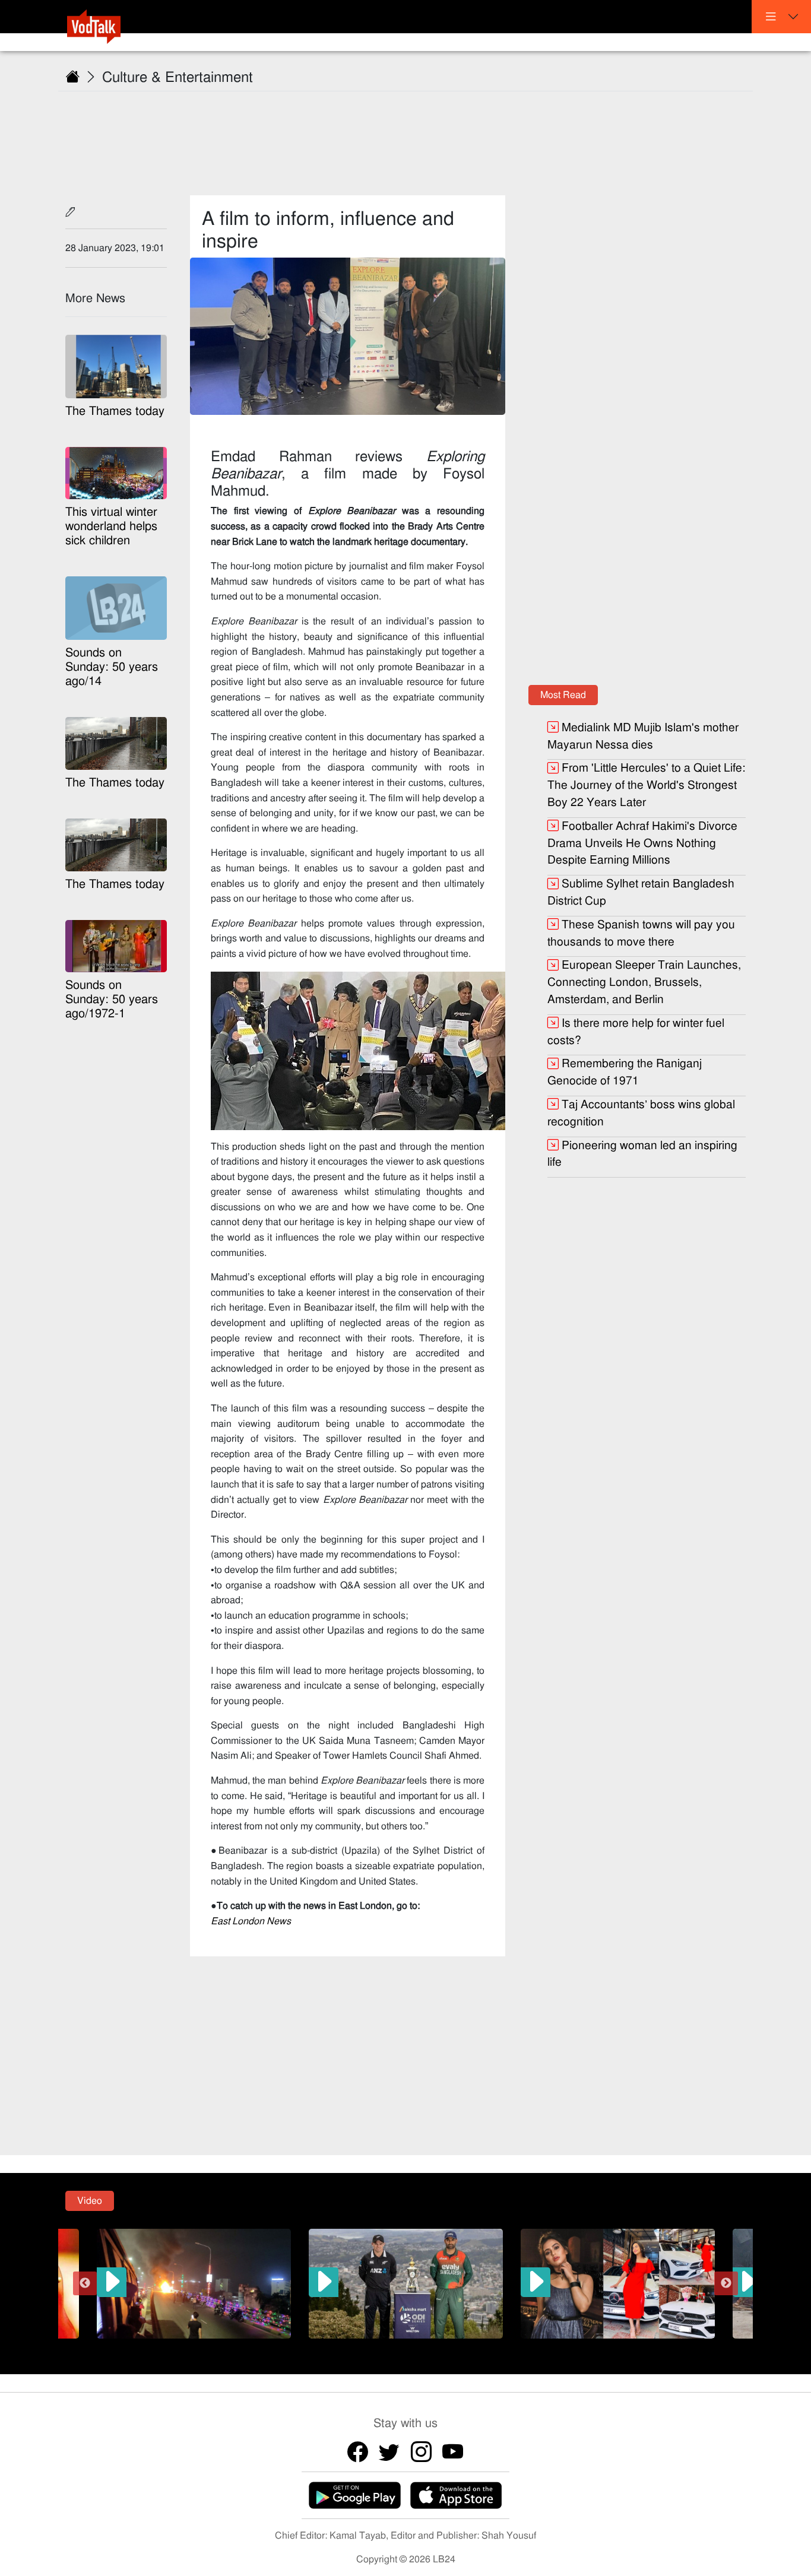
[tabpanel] (406, 2283)
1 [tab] (343, 2347)
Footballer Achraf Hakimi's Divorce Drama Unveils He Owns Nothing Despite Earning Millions (642, 843)
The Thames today (115, 411)
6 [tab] (432, 2347)
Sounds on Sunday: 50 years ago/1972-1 (112, 999)
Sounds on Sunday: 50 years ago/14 (112, 667)
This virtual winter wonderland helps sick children (111, 526)
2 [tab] (361, 2347)
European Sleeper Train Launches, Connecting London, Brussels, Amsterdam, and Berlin (644, 982)
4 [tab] (397, 2347)
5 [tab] (414, 2347)
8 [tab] (468, 2347)
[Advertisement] (413, 136)
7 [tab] (450, 2347)
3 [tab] (379, 2347)
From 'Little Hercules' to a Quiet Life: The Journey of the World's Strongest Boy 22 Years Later (646, 785)
